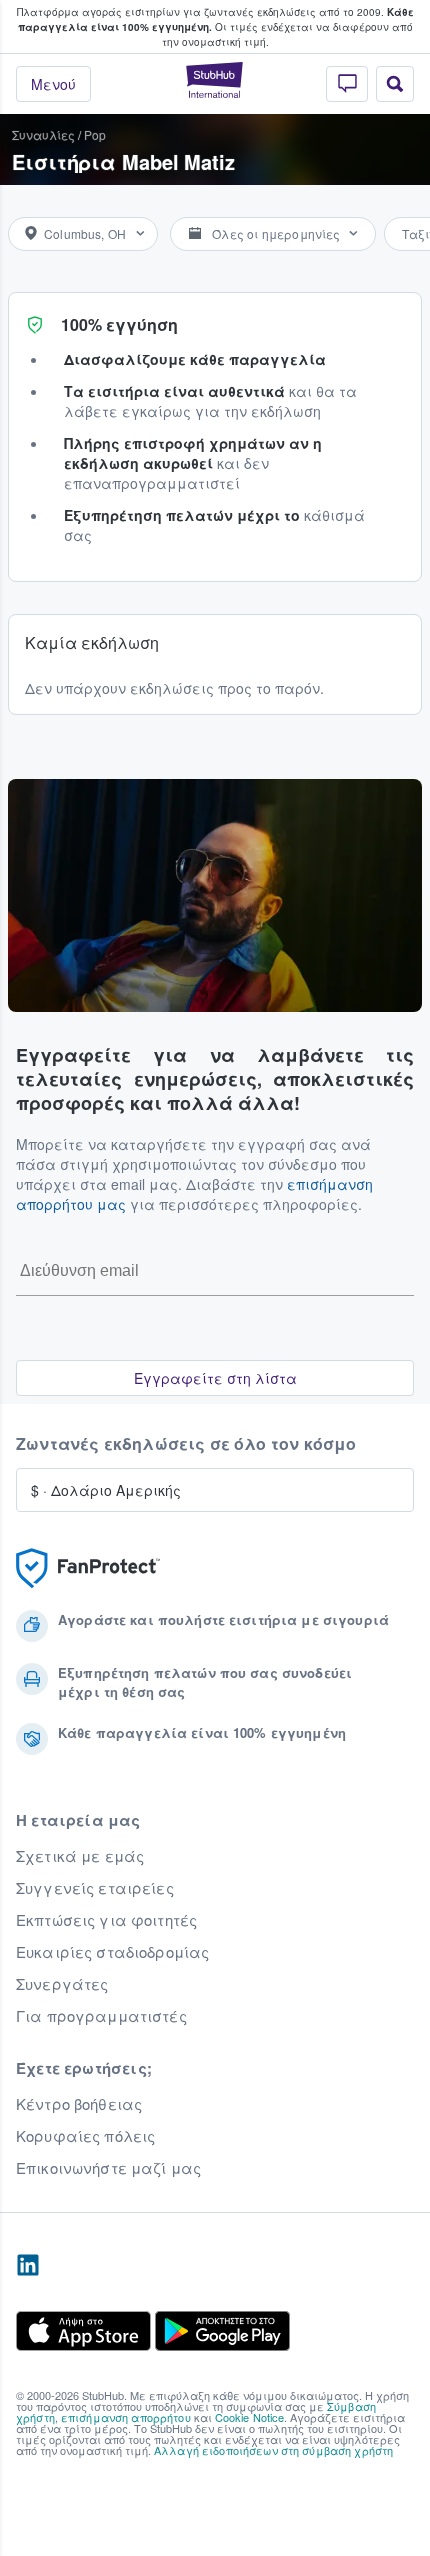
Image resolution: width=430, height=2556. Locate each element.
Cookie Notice (250, 2417)
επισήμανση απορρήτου (126, 2417)
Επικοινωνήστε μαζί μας (108, 2168)
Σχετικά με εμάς (80, 1856)
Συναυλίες (43, 134)
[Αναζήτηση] (395, 84)
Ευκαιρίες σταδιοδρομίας (112, 1952)
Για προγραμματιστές (101, 2016)
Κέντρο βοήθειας (79, 2104)
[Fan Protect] (88, 1568)
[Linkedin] (28, 2266)
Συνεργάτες (62, 1984)
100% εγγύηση (119, 324)
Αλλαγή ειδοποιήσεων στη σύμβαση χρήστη (273, 2450)
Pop (95, 134)
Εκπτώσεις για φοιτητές (106, 1920)
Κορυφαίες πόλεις (85, 2136)
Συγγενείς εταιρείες (95, 1888)
